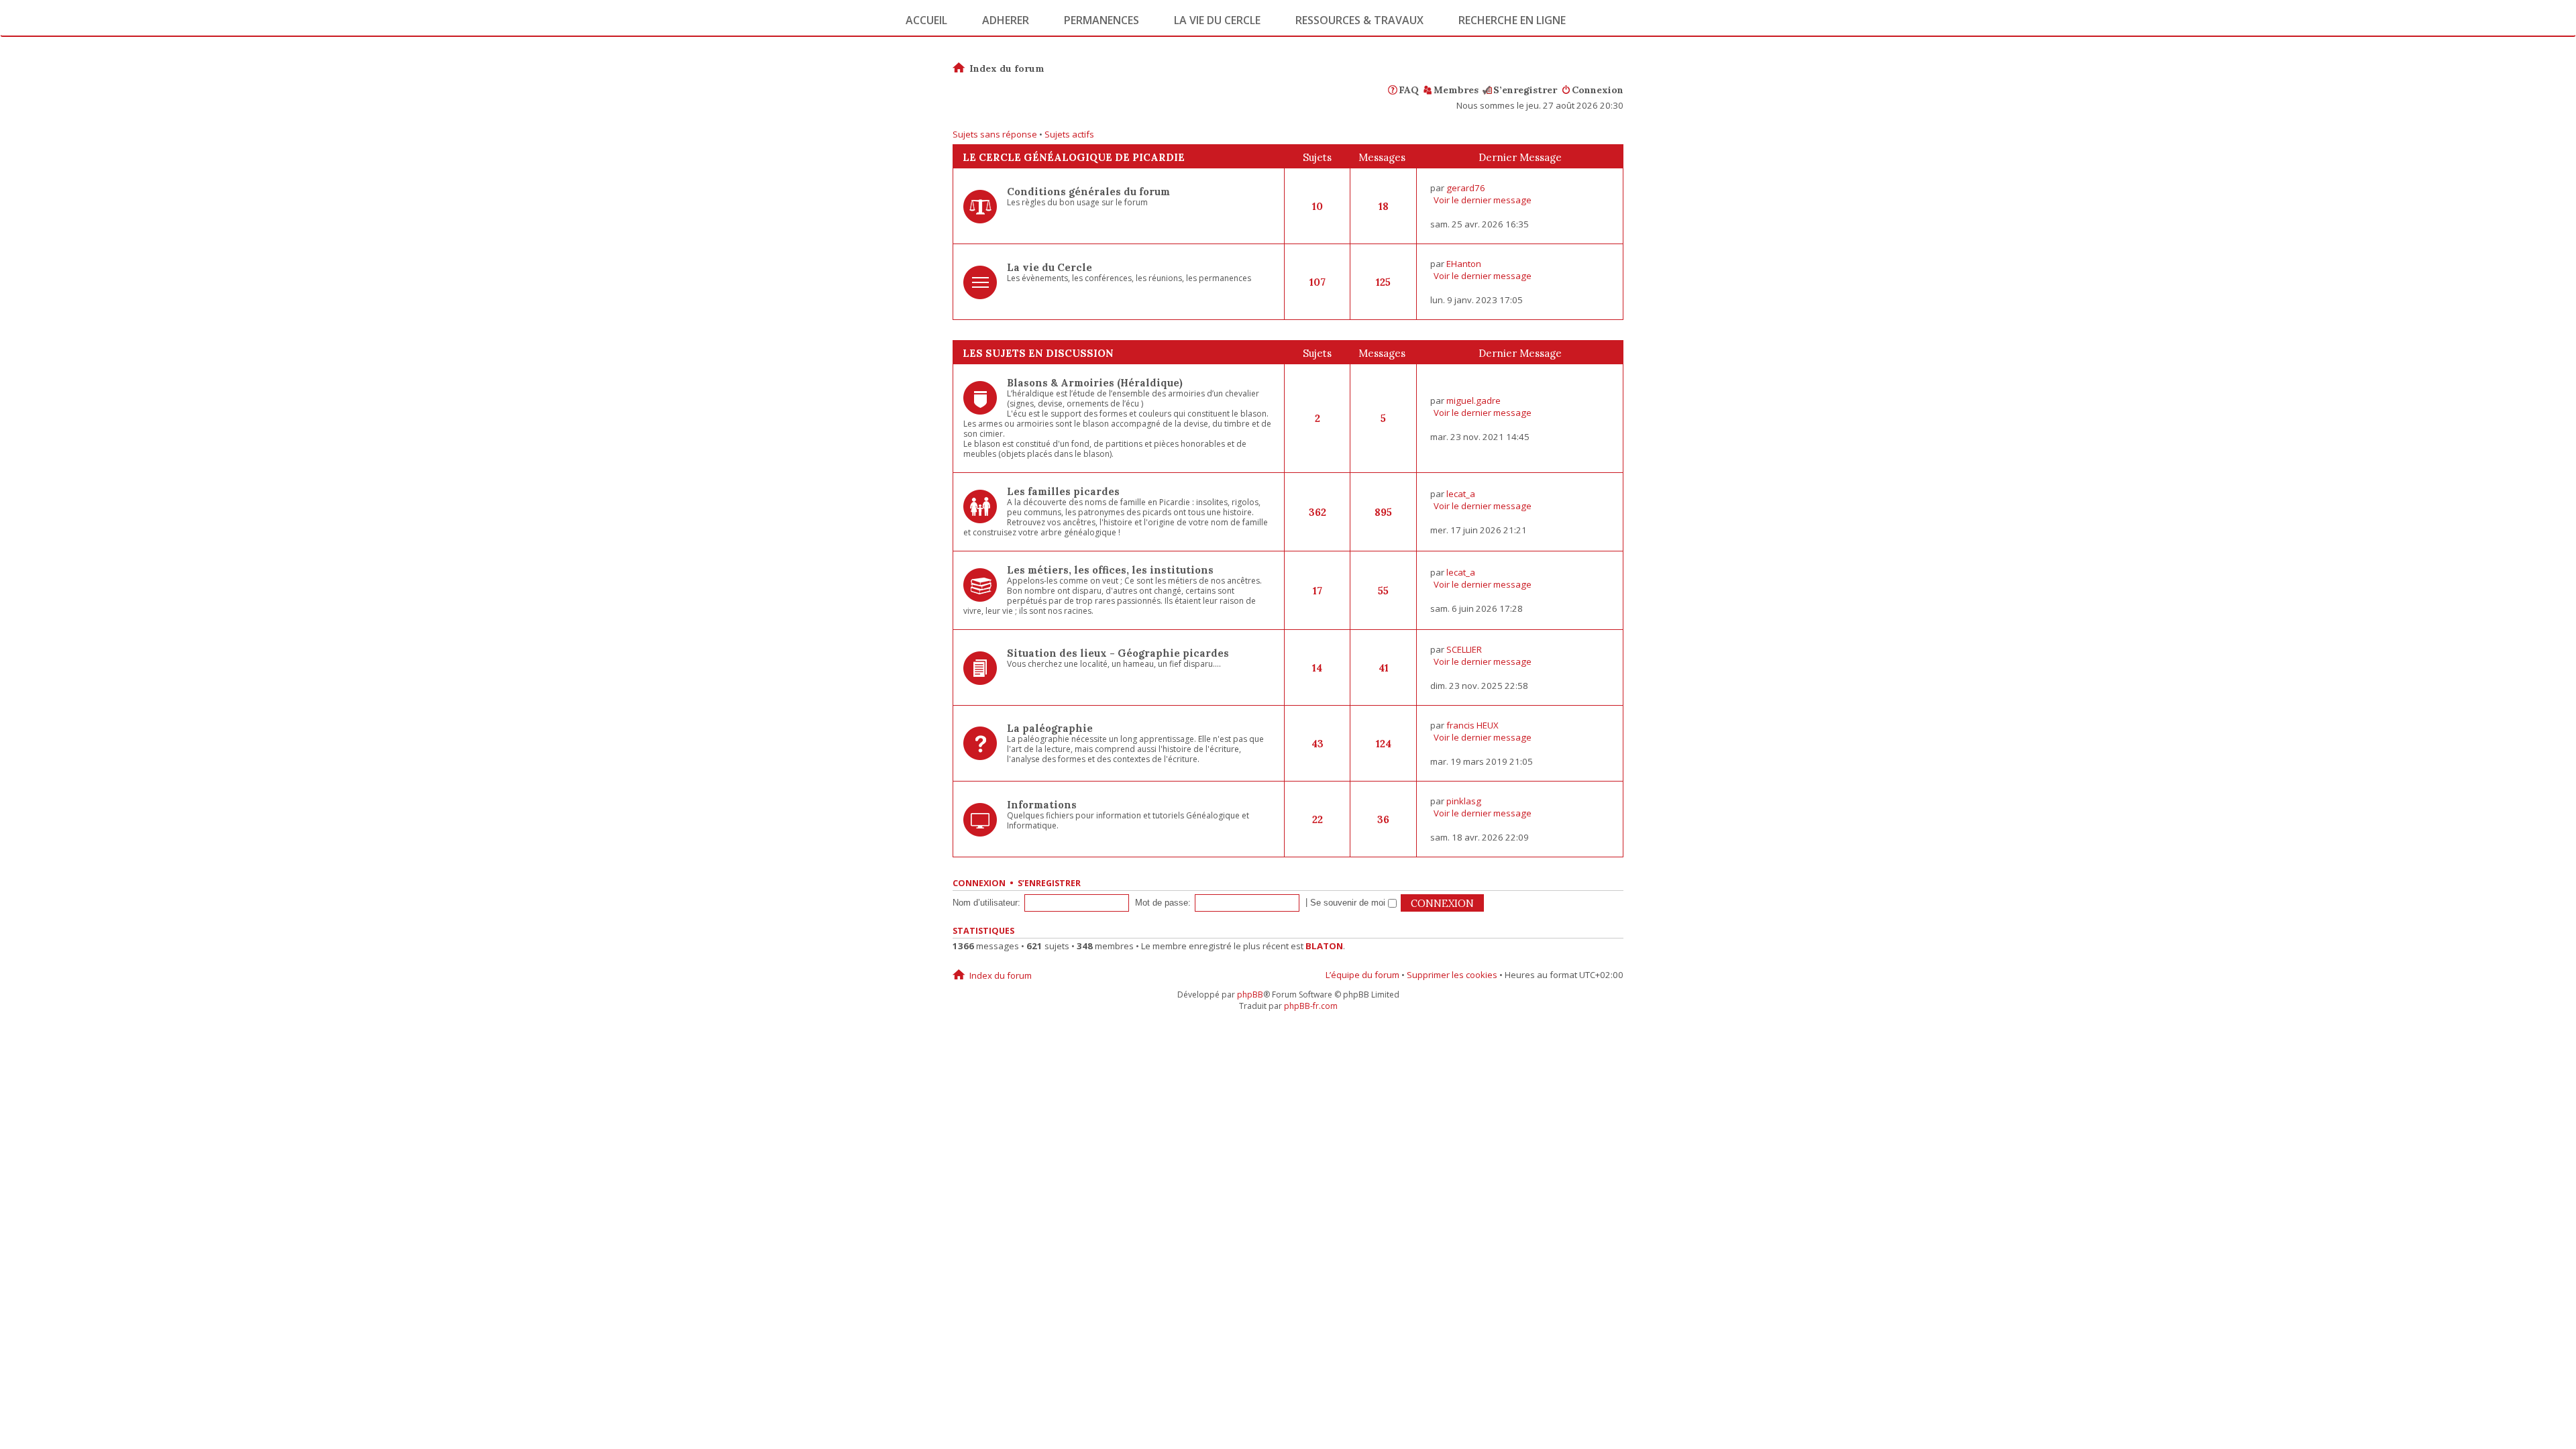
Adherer (1006, 20)
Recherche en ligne (1512, 20)
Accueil (926, 20)
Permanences (1102, 20)
